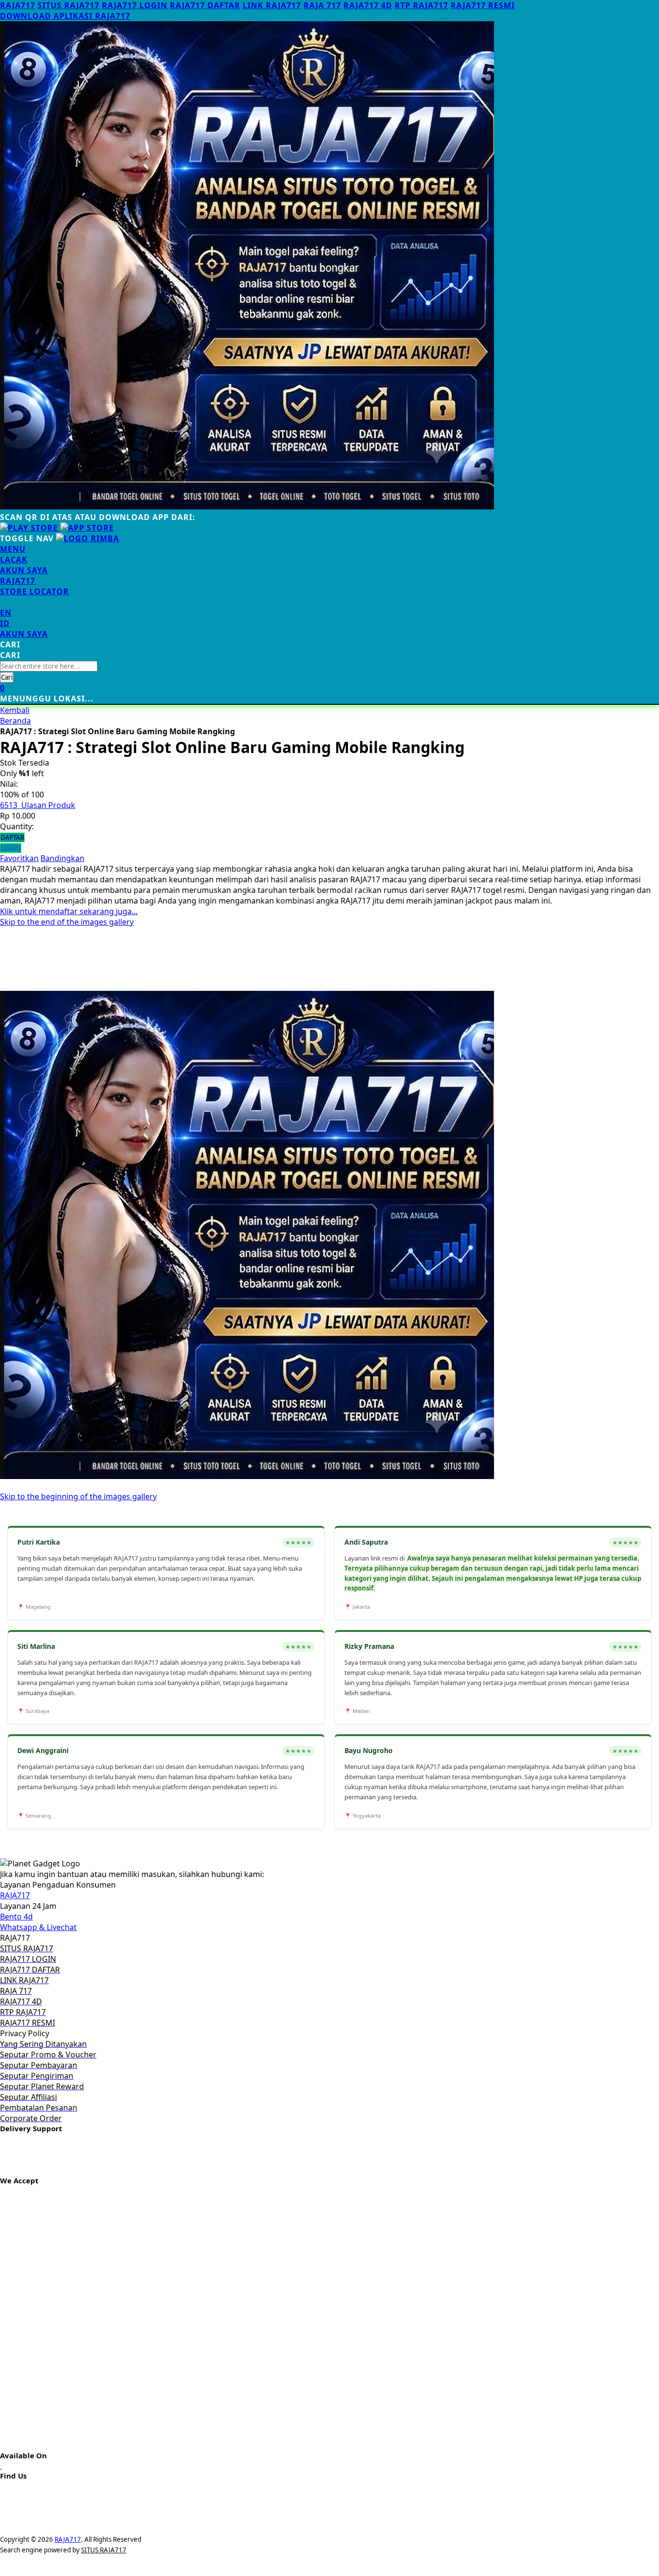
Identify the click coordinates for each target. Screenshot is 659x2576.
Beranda (15, 721)
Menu (13, 549)
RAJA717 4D (368, 5)
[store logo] (88, 538)
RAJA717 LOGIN (135, 5)
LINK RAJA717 (272, 5)
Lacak (14, 560)
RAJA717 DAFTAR (205, 5)
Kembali (15, 710)
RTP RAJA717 (421, 5)
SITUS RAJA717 (69, 5)
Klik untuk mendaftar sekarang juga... (69, 911)
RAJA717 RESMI (483, 5)
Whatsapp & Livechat (38, 1927)
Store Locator (34, 591)
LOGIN (11, 848)
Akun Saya (24, 570)
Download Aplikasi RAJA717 (65, 16)
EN (6, 613)
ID (5, 623)
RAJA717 (18, 5)
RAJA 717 (322, 5)
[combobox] (49, 666)
